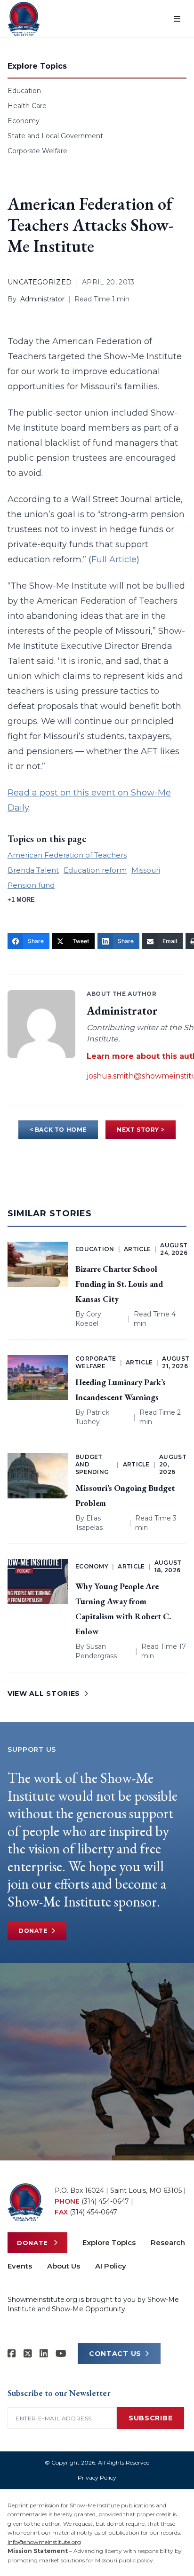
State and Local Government (55, 136)
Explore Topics (109, 2242)
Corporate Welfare (37, 151)
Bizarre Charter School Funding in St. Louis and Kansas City (119, 1284)
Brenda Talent (33, 870)
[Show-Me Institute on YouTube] (61, 2354)
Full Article (114, 559)
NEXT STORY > (141, 1130)
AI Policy (111, 2266)
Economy (24, 121)
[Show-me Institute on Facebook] (12, 2354)
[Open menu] (177, 19)
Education (24, 91)
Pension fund (31, 885)
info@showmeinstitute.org (44, 2542)
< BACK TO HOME (58, 1130)
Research (168, 2242)
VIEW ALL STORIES (44, 1694)
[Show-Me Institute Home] (24, 19)
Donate (33, 1931)
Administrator (42, 299)
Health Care (27, 106)
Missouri (146, 870)
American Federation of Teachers (67, 855)
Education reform (95, 870)
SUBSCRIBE (150, 2418)
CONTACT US (115, 2354)
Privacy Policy (97, 2478)
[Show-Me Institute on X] (28, 2354)
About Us (64, 2266)
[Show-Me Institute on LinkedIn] (44, 2354)
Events (20, 2266)
